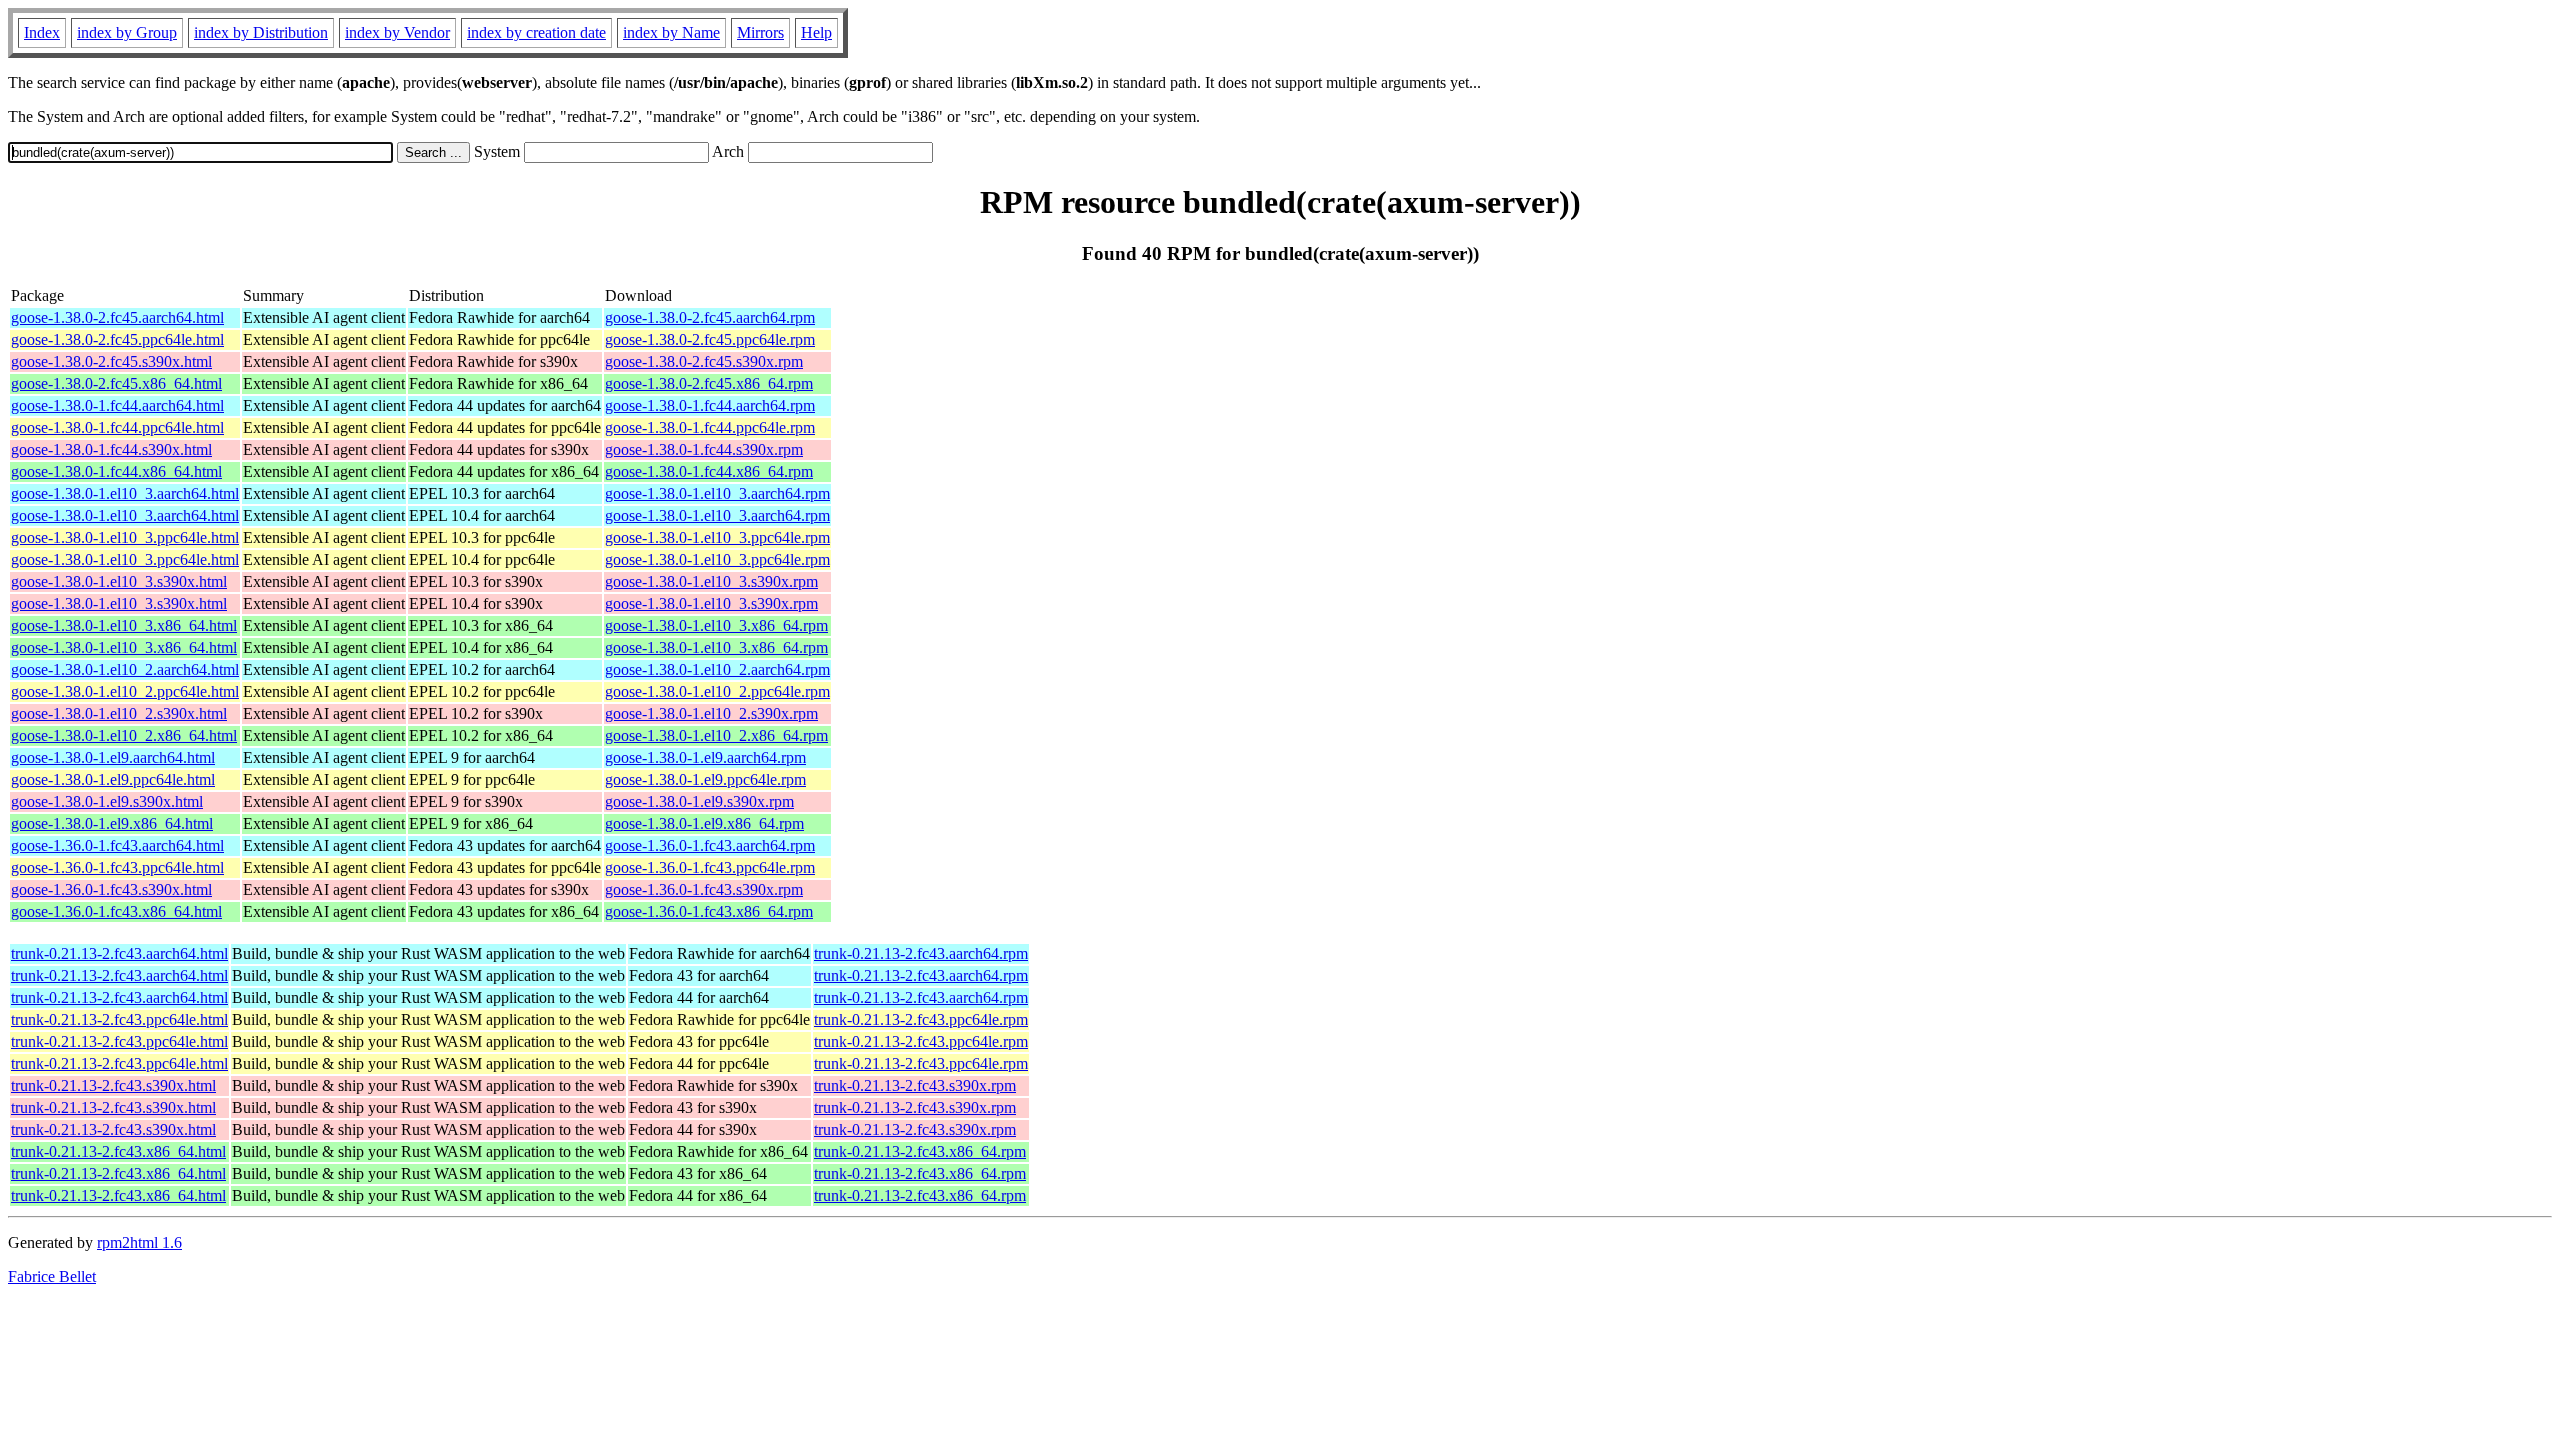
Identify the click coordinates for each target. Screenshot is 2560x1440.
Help (816, 32)
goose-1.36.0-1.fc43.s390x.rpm (704, 889)
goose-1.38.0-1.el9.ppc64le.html (113, 779)
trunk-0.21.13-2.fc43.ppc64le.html (119, 1019)
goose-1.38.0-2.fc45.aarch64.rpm (710, 317)
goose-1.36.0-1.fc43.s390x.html (111, 889)
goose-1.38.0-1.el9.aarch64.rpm (705, 757)
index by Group (127, 32)
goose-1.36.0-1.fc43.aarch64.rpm (710, 845)
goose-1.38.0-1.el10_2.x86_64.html (124, 735)
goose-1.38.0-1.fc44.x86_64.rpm (709, 471)
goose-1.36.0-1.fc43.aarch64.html (117, 845)
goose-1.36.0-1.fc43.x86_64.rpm (709, 911)
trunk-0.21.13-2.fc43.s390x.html (113, 1085)
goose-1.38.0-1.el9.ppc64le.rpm (705, 779)
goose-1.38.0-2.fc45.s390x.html (111, 361)
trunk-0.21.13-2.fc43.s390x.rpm (915, 1085)
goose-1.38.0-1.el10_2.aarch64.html (125, 669)
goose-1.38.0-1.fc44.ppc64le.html (117, 427)
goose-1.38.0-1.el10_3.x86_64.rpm (716, 625)
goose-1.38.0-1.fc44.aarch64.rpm (710, 405)
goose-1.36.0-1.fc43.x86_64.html (116, 911)
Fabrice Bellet (52, 1276)
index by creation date (536, 32)
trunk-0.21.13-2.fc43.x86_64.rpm (920, 1151)
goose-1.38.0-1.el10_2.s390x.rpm (711, 713)
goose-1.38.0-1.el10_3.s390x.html (119, 581)
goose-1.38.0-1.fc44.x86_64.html (116, 471)
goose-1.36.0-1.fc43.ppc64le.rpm (710, 867)
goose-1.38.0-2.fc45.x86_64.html (116, 383)
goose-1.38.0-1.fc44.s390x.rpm (704, 449)
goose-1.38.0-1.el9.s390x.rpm (699, 801)
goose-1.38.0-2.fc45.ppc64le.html (117, 339)
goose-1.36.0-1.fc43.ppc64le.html (117, 867)
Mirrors (760, 32)
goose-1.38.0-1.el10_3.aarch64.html (125, 493)
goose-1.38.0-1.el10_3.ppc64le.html (125, 537)
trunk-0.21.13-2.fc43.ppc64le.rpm (921, 1019)
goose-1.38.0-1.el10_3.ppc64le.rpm (717, 537)
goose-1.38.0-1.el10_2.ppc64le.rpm (717, 691)
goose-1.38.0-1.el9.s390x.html (107, 801)
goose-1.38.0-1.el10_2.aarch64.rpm (717, 669)
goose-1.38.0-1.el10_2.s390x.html (119, 713)
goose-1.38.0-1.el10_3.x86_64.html (124, 625)
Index (42, 32)
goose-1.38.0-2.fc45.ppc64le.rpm (710, 339)
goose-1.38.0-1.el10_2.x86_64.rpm (716, 735)
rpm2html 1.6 (139, 1242)
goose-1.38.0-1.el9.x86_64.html (112, 823)
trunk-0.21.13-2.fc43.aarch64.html (119, 953)
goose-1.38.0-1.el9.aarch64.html (113, 757)
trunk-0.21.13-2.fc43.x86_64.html (118, 1151)
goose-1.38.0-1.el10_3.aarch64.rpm (717, 493)
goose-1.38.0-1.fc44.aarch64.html (117, 405)
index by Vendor (397, 32)
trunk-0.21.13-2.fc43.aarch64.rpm (921, 953)
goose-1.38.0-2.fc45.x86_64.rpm (709, 383)
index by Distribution (261, 32)
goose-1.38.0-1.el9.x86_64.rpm (704, 823)
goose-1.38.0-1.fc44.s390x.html (111, 449)
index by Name (671, 32)
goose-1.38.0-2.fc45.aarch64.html (117, 317)
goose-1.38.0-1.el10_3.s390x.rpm (711, 581)
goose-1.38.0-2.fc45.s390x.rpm (704, 361)
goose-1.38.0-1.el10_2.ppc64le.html (125, 691)
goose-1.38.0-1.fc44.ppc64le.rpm (710, 427)
